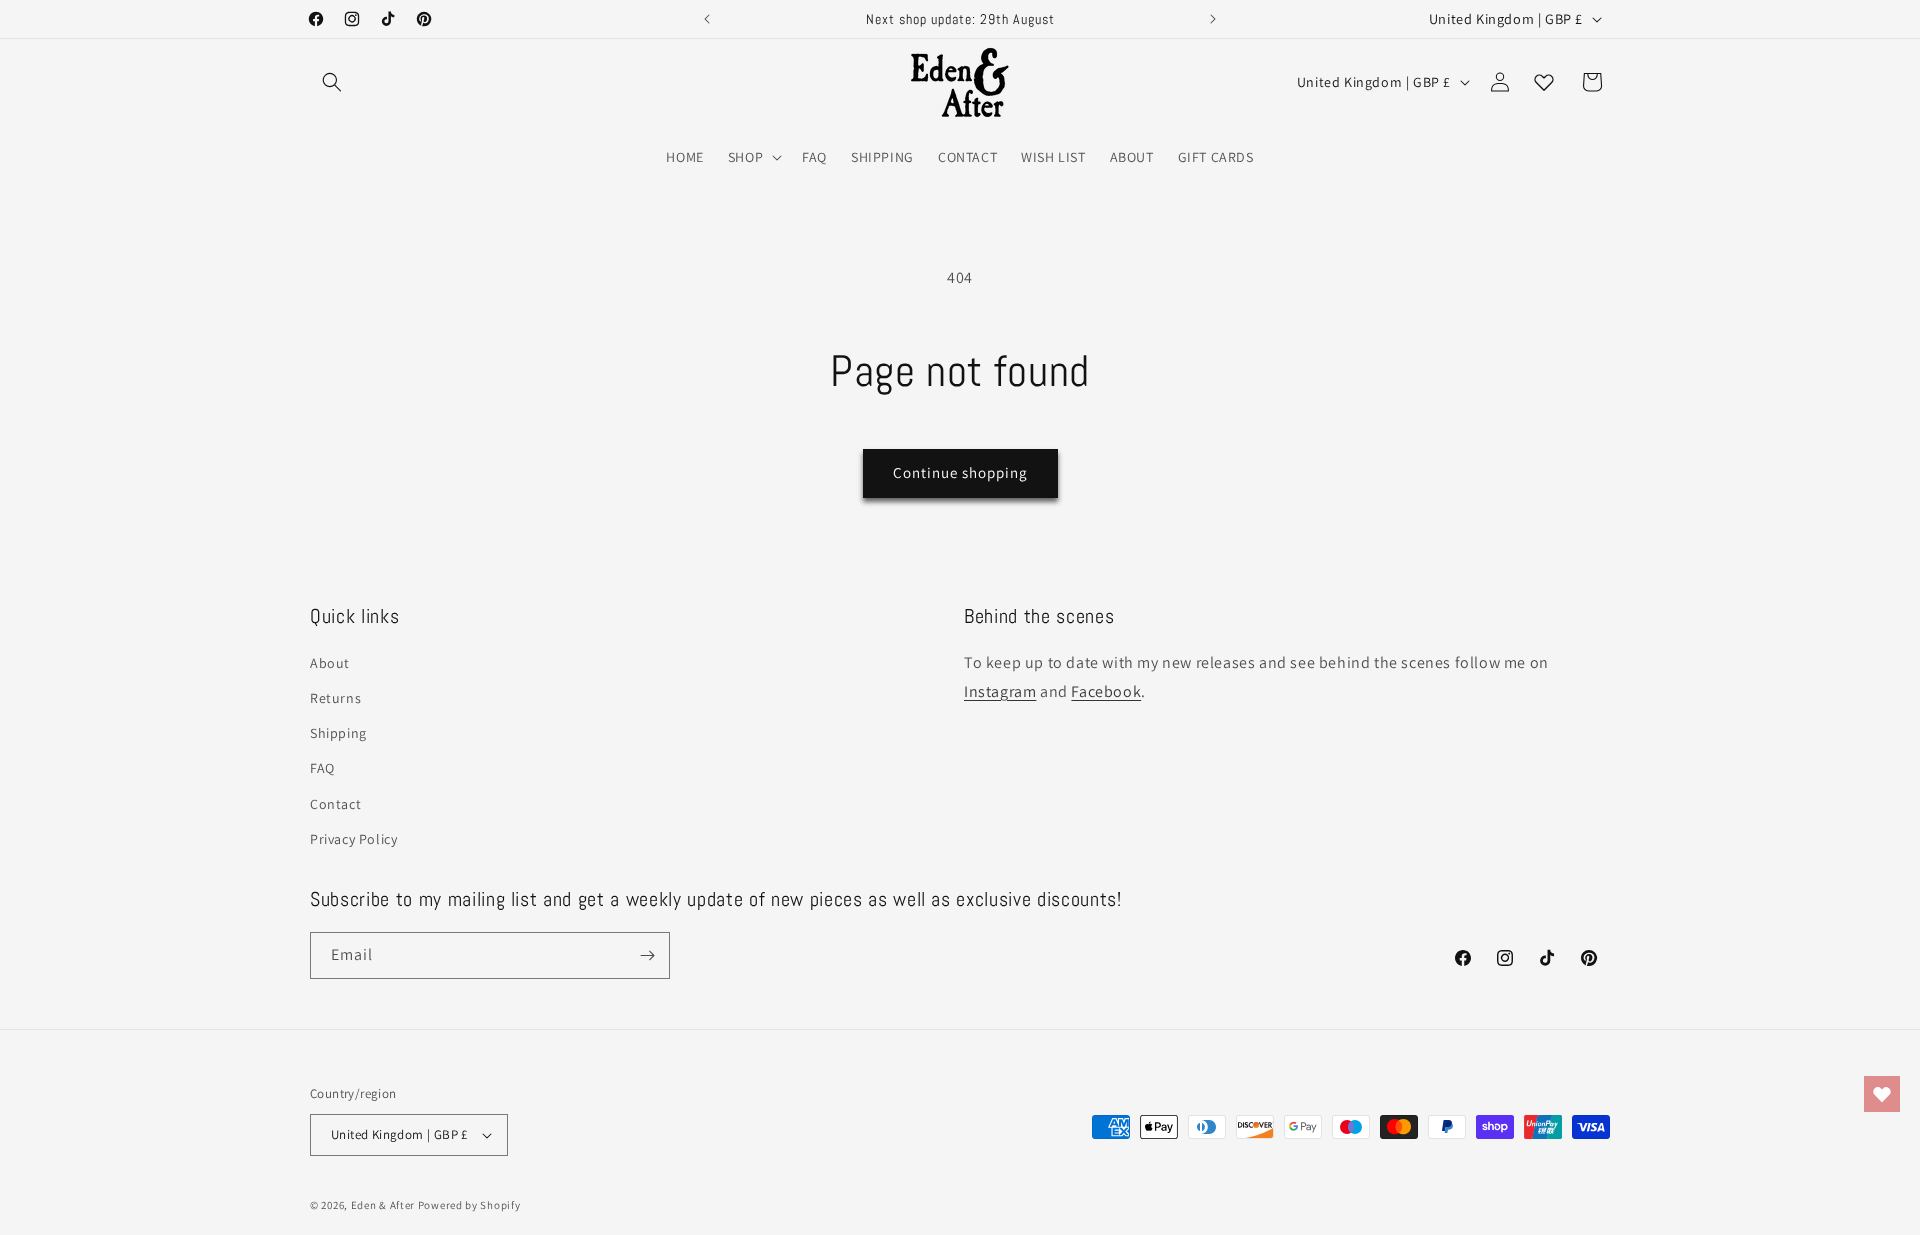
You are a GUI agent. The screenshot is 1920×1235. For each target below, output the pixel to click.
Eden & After (383, 1205)
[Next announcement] (1213, 19)
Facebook (1106, 691)
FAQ (322, 768)
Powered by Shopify (469, 1205)
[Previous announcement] (707, 19)
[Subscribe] (647, 955)
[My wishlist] (1544, 82)
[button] (332, 82)
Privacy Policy (353, 839)
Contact (335, 804)
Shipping (338, 733)
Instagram (1000, 691)
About (330, 663)
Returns (335, 698)
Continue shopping (960, 472)
